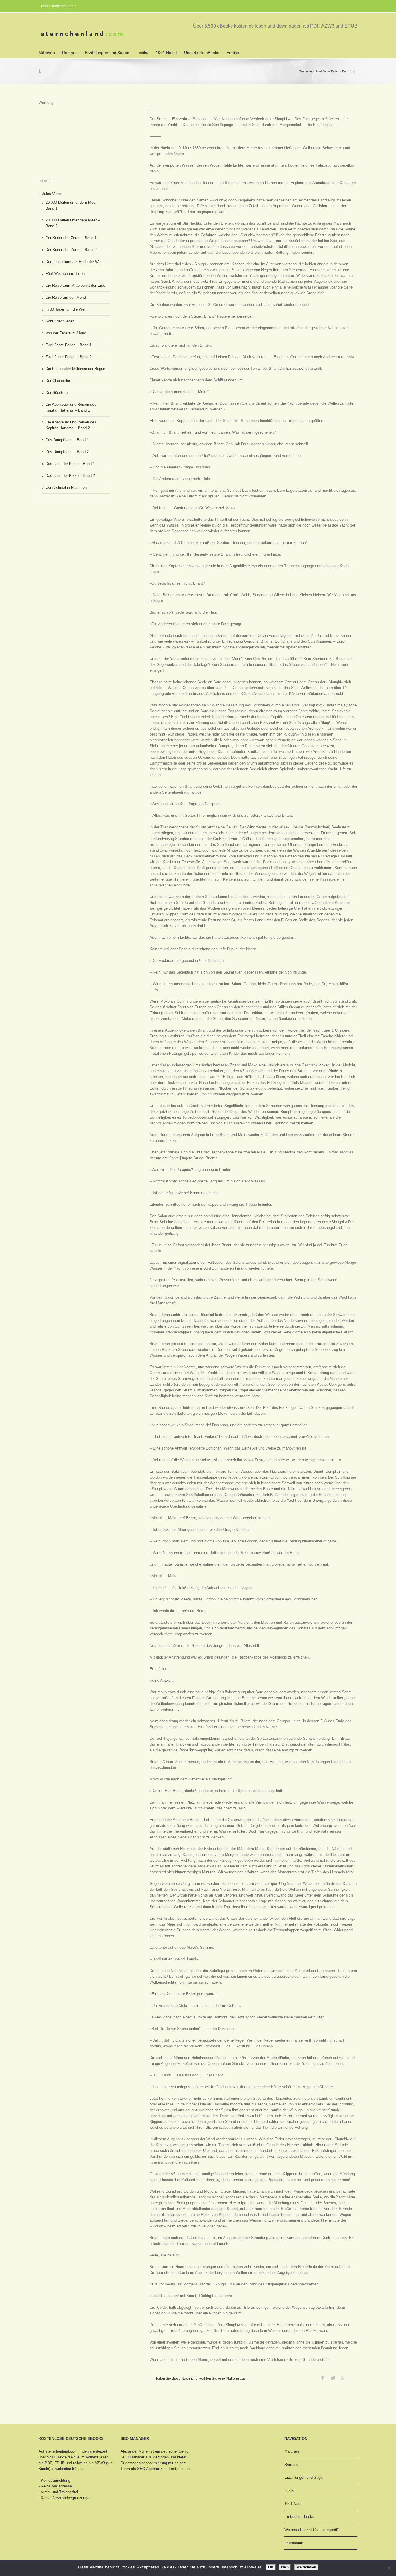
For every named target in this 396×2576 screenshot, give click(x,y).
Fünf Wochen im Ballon (65, 274)
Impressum (294, 2543)
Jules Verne (52, 194)
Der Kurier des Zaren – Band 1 (71, 238)
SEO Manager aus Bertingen (145, 2457)
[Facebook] (323, 2378)
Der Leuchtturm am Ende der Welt (74, 262)
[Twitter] (333, 2378)
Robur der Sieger (60, 321)
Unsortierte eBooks (202, 53)
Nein (285, 2567)
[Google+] (344, 2378)
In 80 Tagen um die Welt (66, 309)
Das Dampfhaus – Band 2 (67, 452)
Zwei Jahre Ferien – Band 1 (69, 345)
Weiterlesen (306, 2567)
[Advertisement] (68, 135)
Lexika (142, 53)
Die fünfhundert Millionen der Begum (76, 369)
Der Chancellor (58, 381)
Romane (70, 53)
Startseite (306, 71)
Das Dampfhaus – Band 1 (67, 440)
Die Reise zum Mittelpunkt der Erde (75, 285)
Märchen (47, 53)
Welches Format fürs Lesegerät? (312, 2530)
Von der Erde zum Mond (66, 333)
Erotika (233, 53)
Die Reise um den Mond (66, 297)
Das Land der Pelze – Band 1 (70, 464)
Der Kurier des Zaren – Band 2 (71, 250)
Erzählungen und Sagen (107, 53)
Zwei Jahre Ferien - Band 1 (334, 71)
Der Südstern (57, 393)
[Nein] (389, 2568)
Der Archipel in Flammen (66, 487)
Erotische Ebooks (299, 2517)
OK (271, 2567)
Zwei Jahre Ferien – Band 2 (69, 357)
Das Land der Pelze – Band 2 (70, 476)
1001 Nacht (166, 53)
